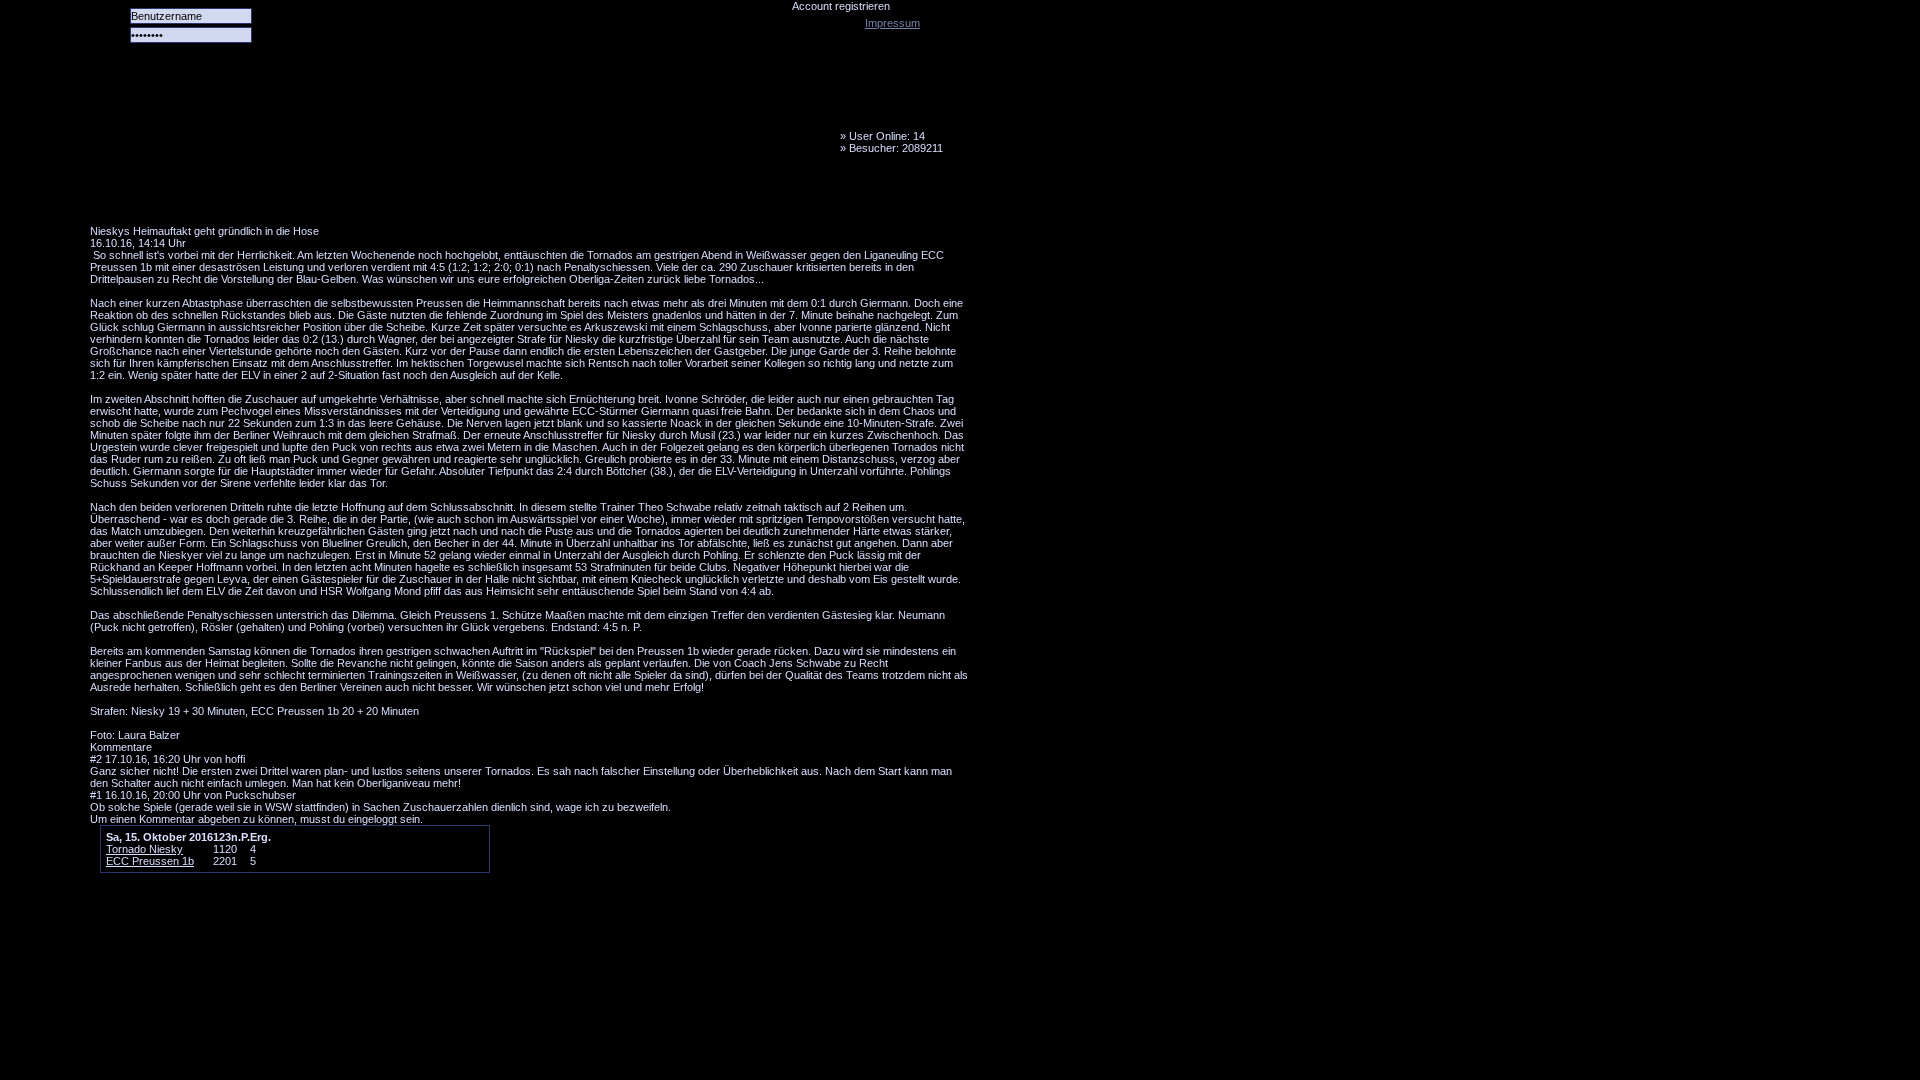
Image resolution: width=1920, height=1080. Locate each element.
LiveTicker (443, 195)
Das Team (287, 195)
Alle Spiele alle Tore (170, 195)
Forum (365, 195)
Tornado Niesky (530, 115)
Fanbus (599, 195)
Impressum (892, 23)
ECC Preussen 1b (150, 861)
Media (521, 195)
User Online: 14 (887, 136)
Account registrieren (841, 6)
